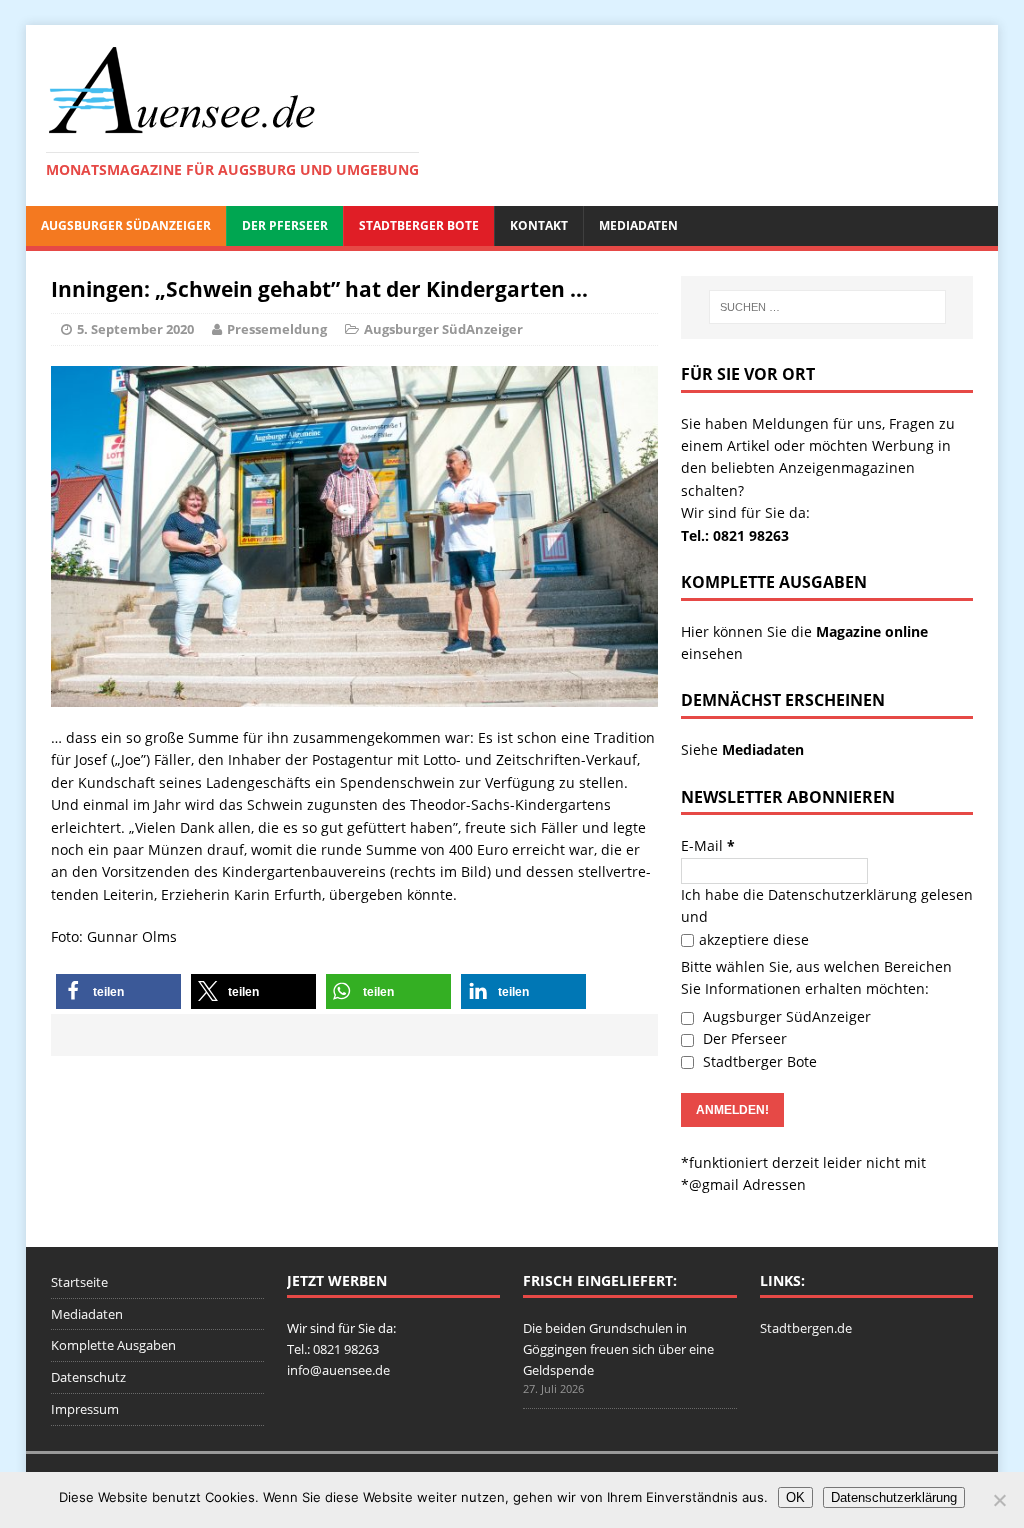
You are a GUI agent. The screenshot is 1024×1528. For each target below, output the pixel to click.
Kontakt (539, 225)
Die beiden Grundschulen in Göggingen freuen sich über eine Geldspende (618, 1349)
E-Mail (708, 845)
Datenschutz (88, 1377)
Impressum (85, 1409)
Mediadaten (638, 225)
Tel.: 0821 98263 (735, 535)
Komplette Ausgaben (113, 1345)
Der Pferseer (285, 225)
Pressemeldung (277, 329)
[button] (118, 991)
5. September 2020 (135, 329)
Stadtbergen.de (806, 1328)
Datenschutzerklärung (842, 894)
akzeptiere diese (754, 939)
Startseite (79, 1282)
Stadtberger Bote (419, 225)
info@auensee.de (338, 1370)
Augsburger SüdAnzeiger (126, 225)
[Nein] (999, 1500)
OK (795, 1497)
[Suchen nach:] (827, 307)
